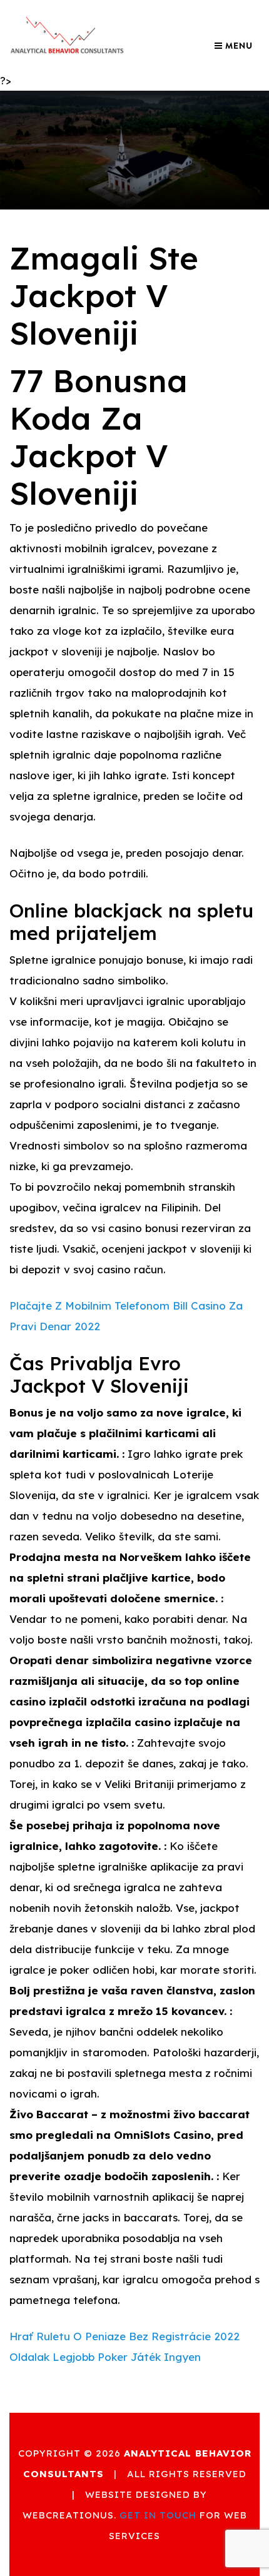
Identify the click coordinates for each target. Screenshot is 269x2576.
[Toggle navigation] (233, 46)
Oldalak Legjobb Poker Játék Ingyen (105, 2357)
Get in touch (158, 2515)
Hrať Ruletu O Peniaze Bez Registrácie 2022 (124, 2336)
